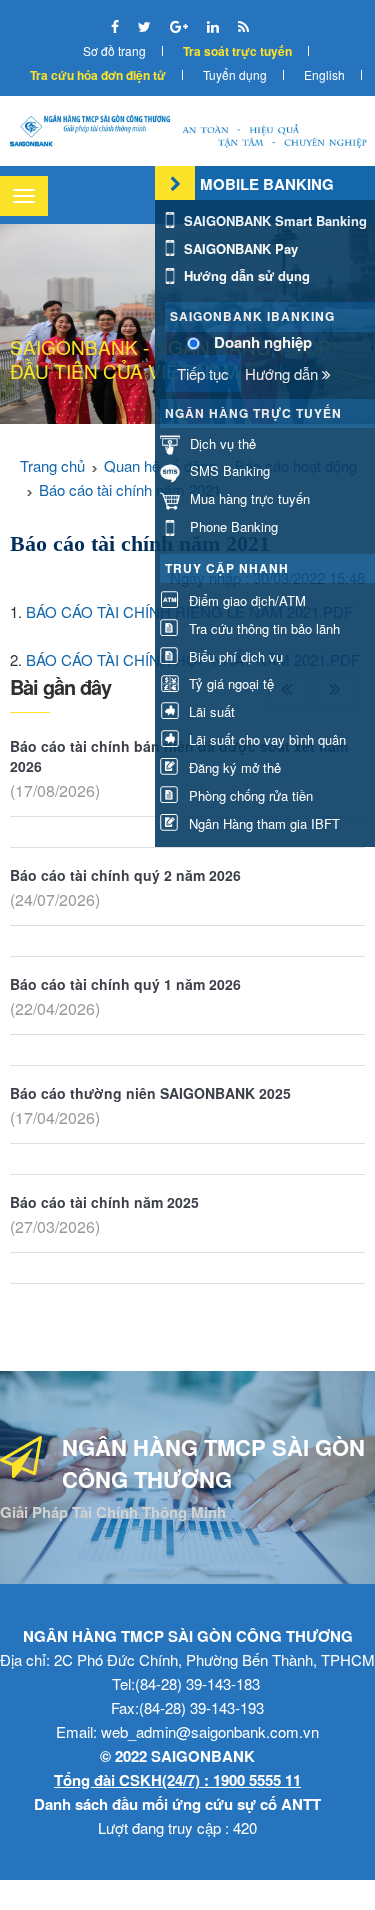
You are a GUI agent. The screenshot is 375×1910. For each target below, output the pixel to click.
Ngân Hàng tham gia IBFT (262, 823)
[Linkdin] (215, 26)
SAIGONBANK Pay (239, 248)
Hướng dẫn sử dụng (245, 275)
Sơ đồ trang (114, 50)
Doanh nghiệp (263, 342)
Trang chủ (52, 465)
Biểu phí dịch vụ (234, 656)
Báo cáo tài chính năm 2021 (130, 489)
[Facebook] (117, 26)
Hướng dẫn (283, 373)
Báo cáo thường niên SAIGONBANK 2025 (150, 1093)
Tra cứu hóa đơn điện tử (98, 75)
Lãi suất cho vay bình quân (265, 739)
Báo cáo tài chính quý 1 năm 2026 (125, 984)
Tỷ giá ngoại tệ (229, 683)
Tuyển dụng (235, 74)
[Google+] (181, 26)
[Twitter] (146, 26)
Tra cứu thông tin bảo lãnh (262, 628)
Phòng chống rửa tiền (249, 795)
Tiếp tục (203, 373)
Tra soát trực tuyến (237, 51)
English (324, 74)
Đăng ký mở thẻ (233, 767)
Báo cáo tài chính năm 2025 (104, 1202)
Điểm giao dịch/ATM (245, 600)
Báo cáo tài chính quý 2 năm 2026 (125, 875)
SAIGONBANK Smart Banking (273, 220)
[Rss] (243, 26)
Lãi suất (210, 711)
